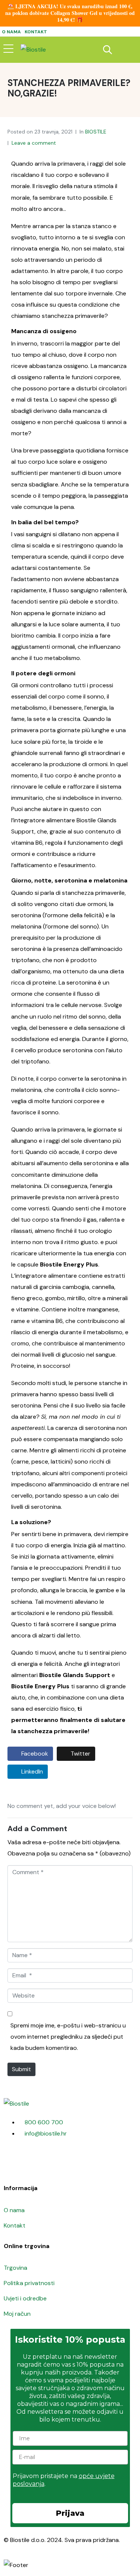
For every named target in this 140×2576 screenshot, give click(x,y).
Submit (21, 2069)
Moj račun (17, 2314)
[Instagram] (33, 2162)
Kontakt (36, 32)
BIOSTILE (96, 132)
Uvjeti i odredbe (25, 2298)
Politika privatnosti (29, 2283)
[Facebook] (13, 2162)
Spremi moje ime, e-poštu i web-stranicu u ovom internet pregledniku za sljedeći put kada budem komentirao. (68, 2037)
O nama (11, 32)
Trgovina (15, 2268)
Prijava (70, 2513)
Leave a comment (34, 143)
